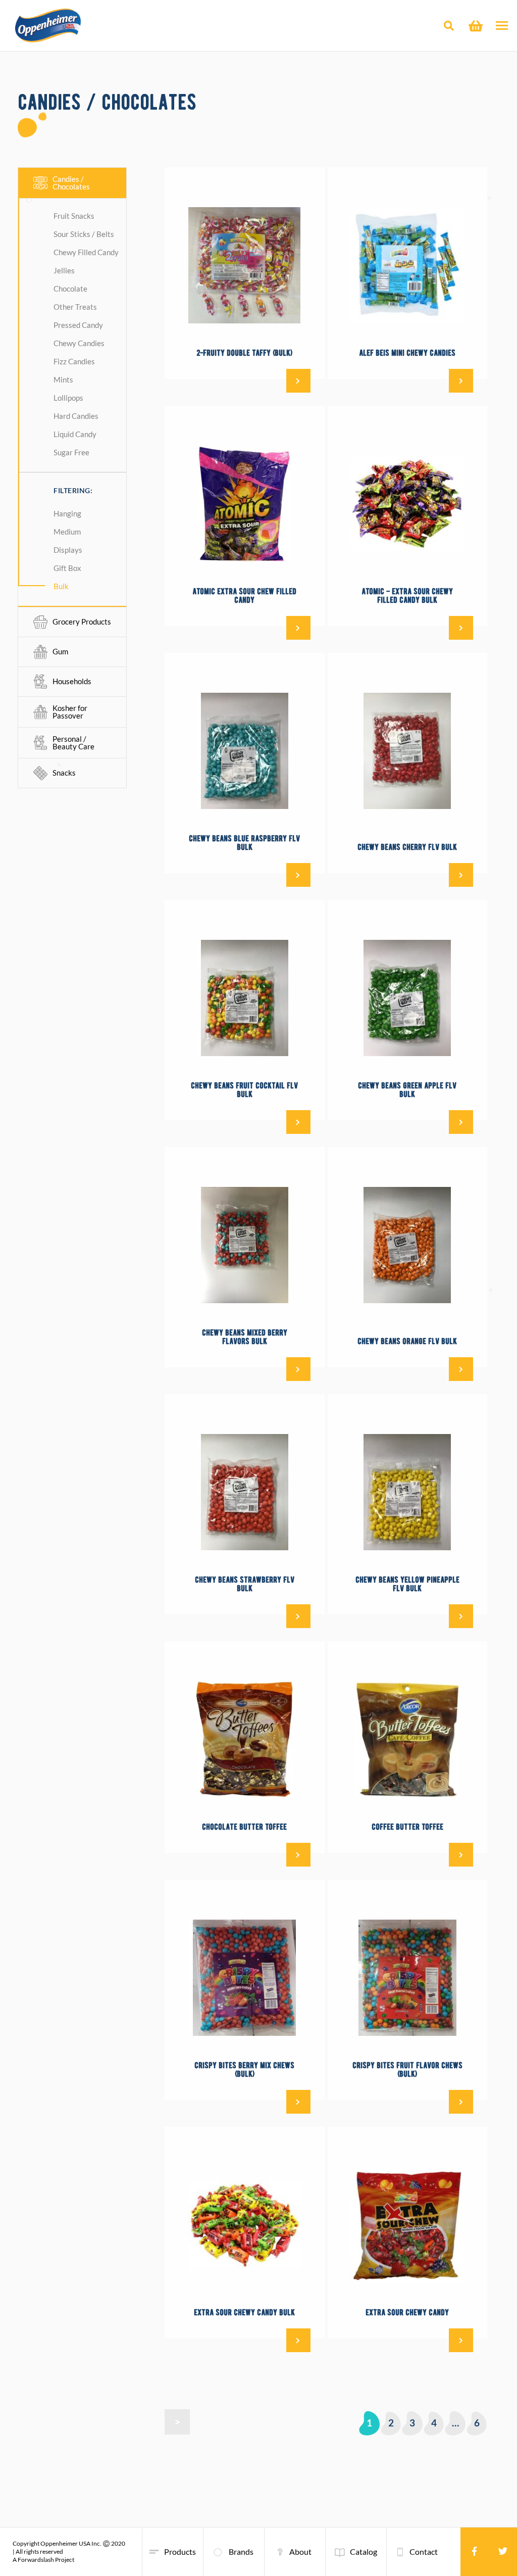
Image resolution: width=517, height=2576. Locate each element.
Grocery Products (82, 622)
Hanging (67, 513)
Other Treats (75, 307)
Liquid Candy (75, 434)
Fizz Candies (74, 361)
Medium (67, 532)
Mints (63, 379)
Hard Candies (76, 416)
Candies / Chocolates (71, 183)
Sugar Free (71, 452)
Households (72, 681)
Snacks (64, 773)
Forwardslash (36, 2560)
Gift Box (67, 568)
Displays (68, 550)
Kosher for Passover (70, 712)
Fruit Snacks (74, 216)
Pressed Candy (78, 325)
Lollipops (68, 398)
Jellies (64, 270)
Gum (60, 651)
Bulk (61, 586)
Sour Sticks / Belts (84, 234)
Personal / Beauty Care (73, 743)
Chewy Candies (79, 343)
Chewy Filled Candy (86, 252)
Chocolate (70, 289)
